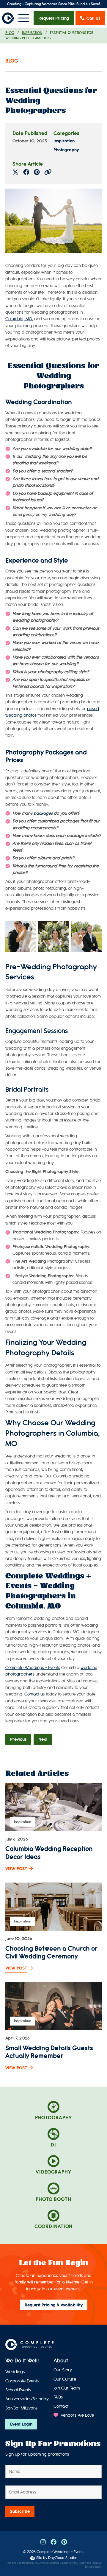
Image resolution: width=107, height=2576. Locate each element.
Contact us (34, 1694)
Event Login (21, 2424)
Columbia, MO (19, 319)
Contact (61, 2406)
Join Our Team (67, 2388)
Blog (10, 33)
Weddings (15, 2372)
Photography (66, 150)
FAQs (58, 2397)
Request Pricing (54, 18)
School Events (18, 2390)
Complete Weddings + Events (33, 1668)
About (61, 2361)
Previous (18, 1739)
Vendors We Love (77, 2415)
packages (43, 813)
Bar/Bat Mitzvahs (21, 2408)
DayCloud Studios (63, 2558)
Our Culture (65, 2379)
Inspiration (32, 33)
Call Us (93, 18)
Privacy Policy (77, 2563)
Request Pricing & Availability (54, 2305)
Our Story (63, 2370)
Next (43, 1739)
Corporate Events (22, 2381)
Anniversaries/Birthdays (28, 2399)
